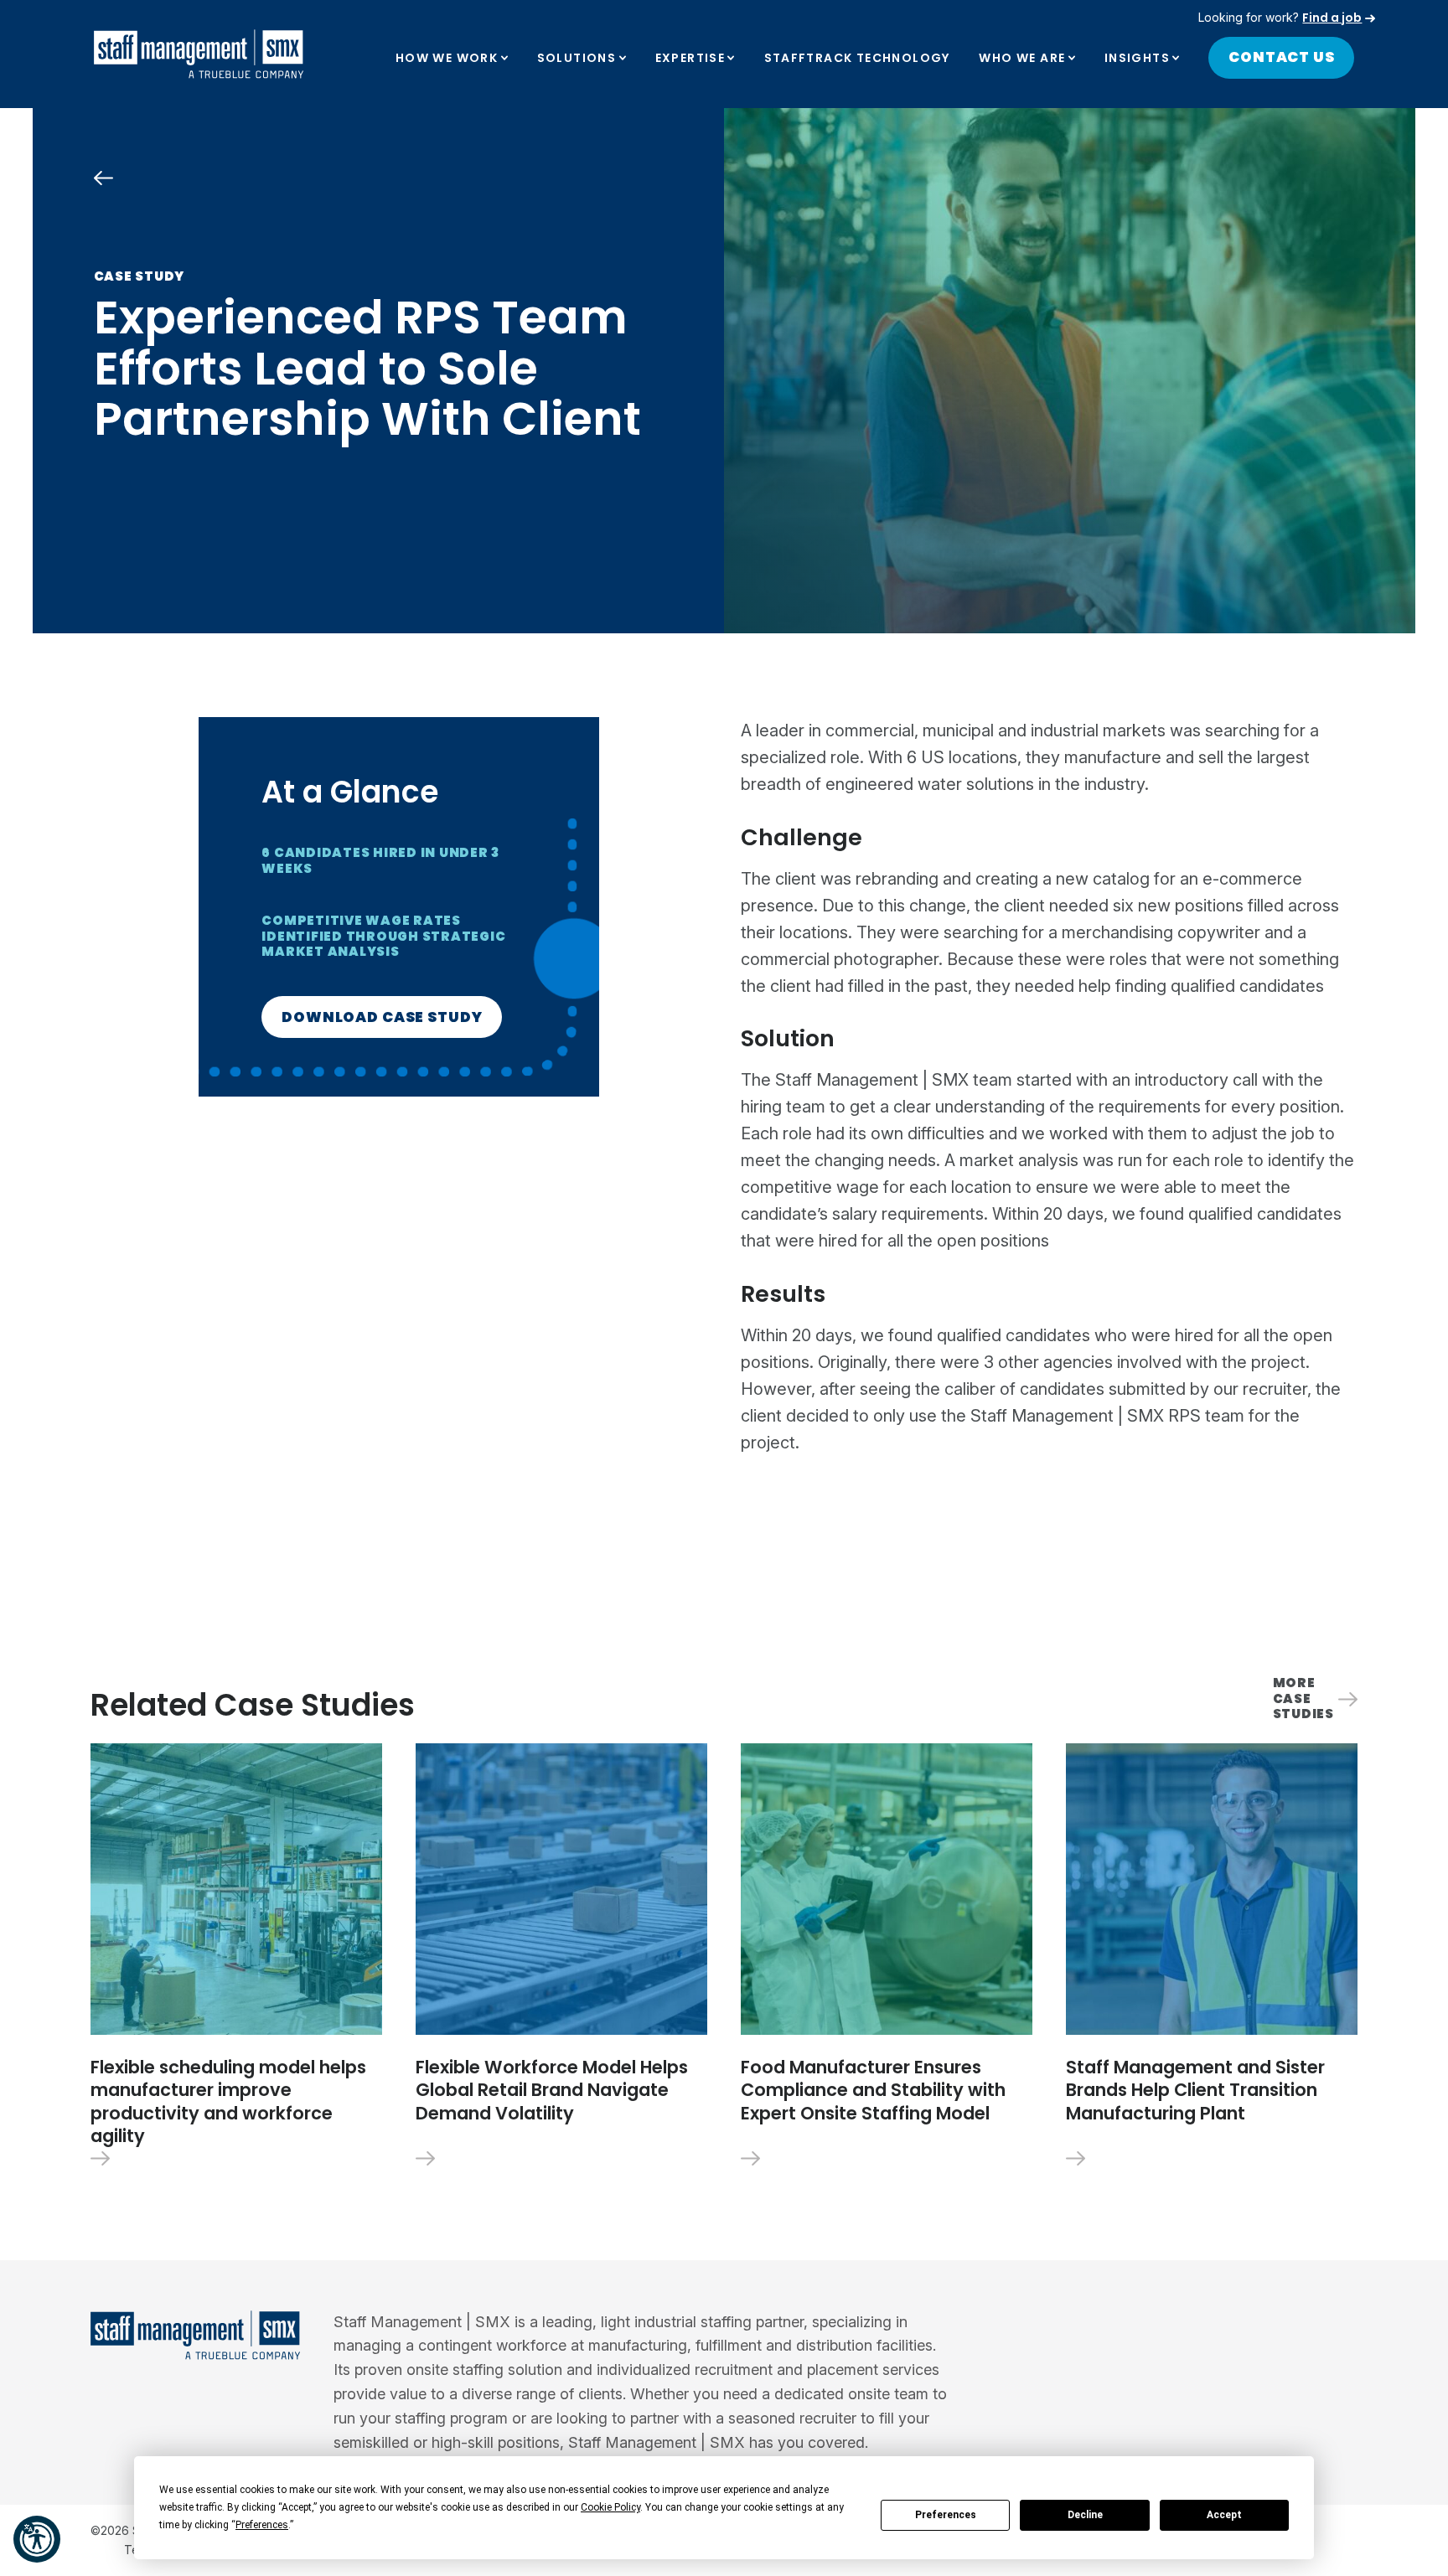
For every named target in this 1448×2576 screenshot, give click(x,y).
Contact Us (1282, 57)
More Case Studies (1303, 1699)
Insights (1137, 58)
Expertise (690, 58)
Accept (1224, 2515)
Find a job (1332, 18)
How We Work (447, 58)
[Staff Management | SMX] (199, 54)
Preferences (946, 2515)
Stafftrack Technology (857, 58)
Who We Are (1022, 58)
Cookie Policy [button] (610, 2507)
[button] (37, 2539)
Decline (1085, 2515)
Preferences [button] (262, 2525)
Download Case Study (382, 1017)
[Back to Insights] (103, 178)
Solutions (577, 58)
